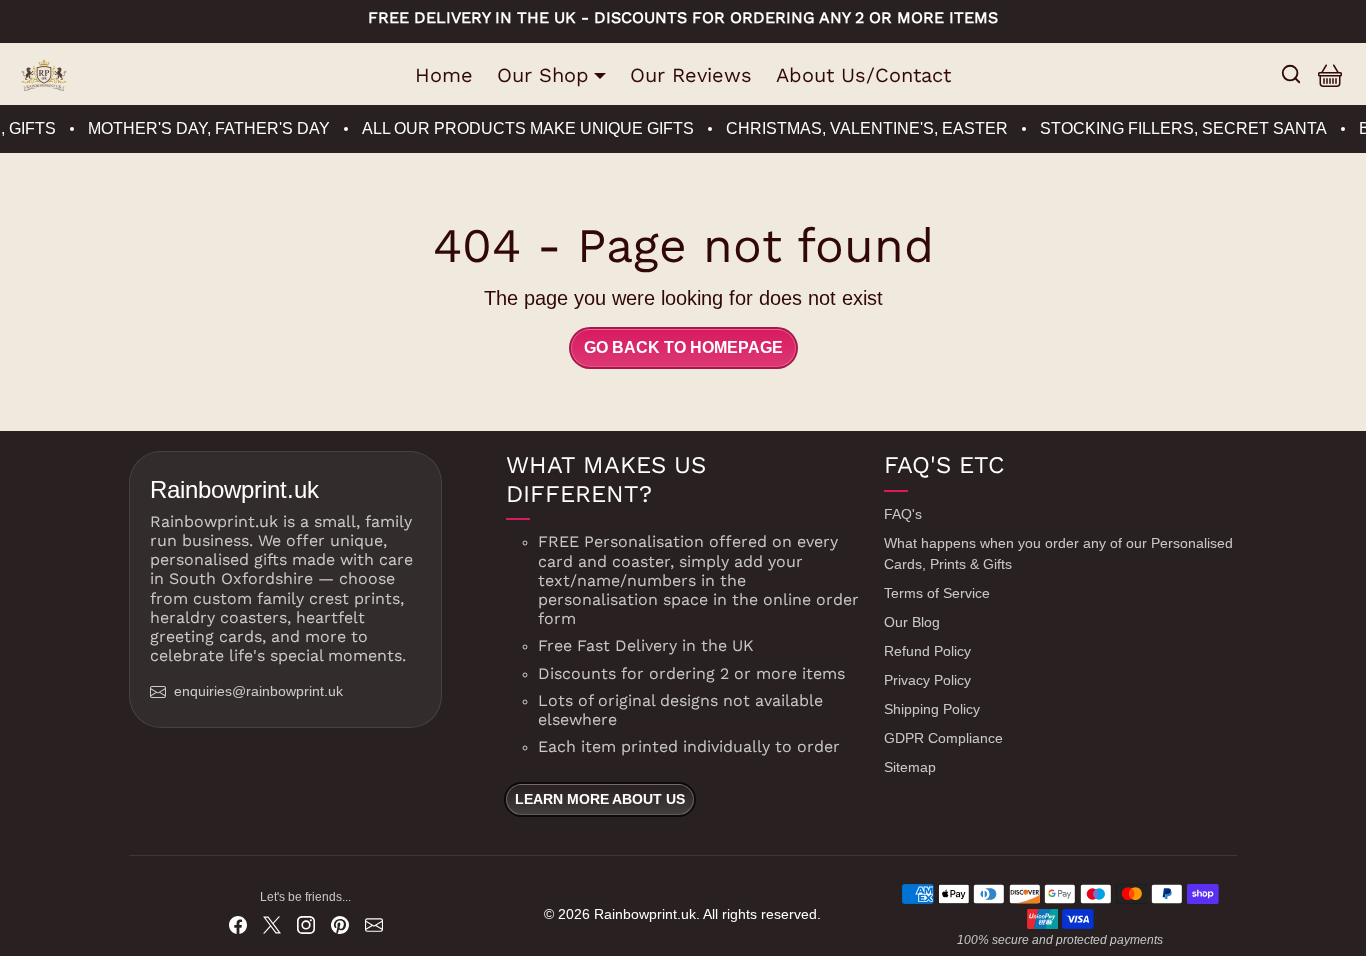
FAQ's (903, 514)
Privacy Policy (927, 680)
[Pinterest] (340, 923)
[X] (272, 923)
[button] (1291, 74)
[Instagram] (306, 923)
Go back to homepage (683, 347)
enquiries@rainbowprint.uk (258, 691)
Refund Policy (927, 651)
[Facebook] (238, 923)
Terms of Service (937, 593)
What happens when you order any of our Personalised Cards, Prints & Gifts (1058, 553)
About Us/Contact (863, 75)
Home (444, 75)
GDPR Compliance (943, 738)
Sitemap (910, 767)
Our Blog (912, 622)
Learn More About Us (600, 799)
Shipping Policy (932, 709)
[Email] (374, 923)
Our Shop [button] (543, 75)
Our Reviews (691, 75)
